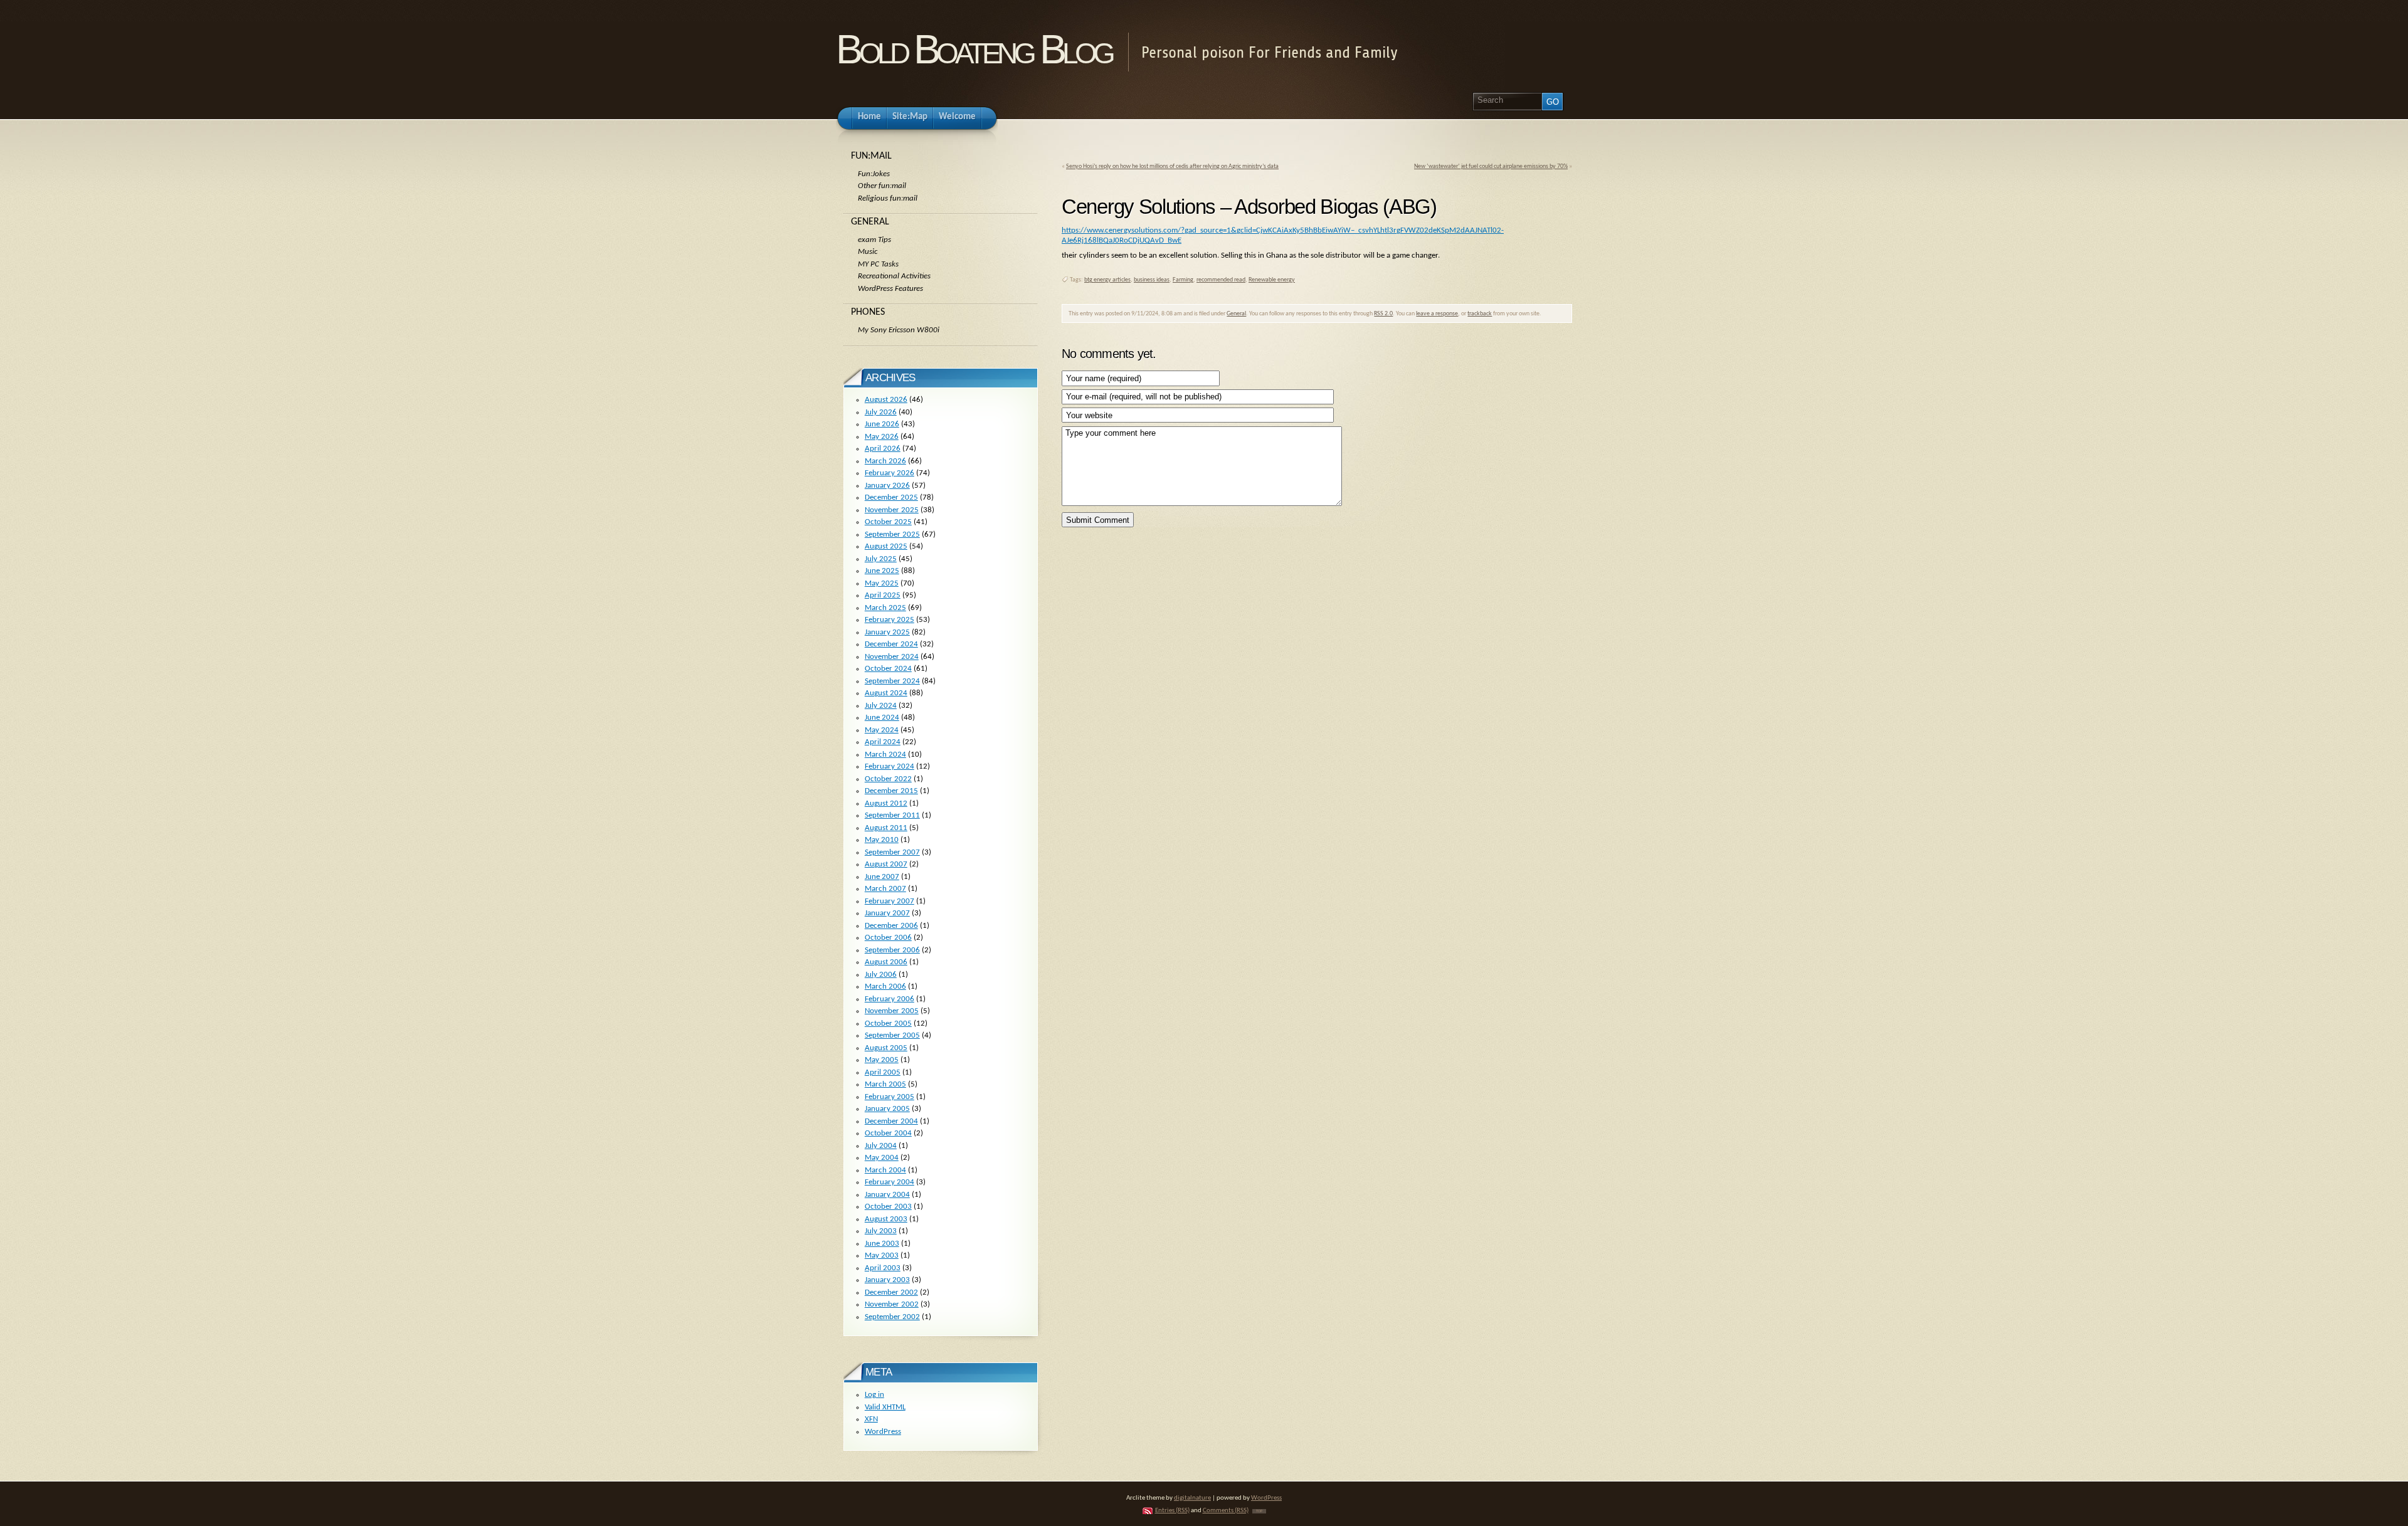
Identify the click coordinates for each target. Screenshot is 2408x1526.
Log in (874, 1395)
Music (868, 252)
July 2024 (881, 706)
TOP (1259, 1511)
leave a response (1437, 314)
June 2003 (882, 1244)
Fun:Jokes (874, 174)
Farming (1183, 280)
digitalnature (1192, 1498)
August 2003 (886, 1219)
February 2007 (890, 901)
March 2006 (885, 987)
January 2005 (887, 1109)
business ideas (1152, 280)
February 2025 (890, 620)
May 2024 (882, 730)
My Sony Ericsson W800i (899, 330)
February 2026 (890, 473)
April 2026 (883, 449)
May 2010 (882, 840)
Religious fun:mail (888, 198)
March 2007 (885, 889)
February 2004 (890, 1182)
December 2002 (891, 1292)
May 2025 (882, 583)
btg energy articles (1107, 280)
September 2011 (892, 815)
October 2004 (888, 1133)
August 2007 (886, 864)
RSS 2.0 (1383, 314)
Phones (868, 312)
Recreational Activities (894, 276)
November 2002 (892, 1304)
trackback (1480, 314)
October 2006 (888, 938)
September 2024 (892, 681)
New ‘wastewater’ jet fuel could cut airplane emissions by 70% (1491, 166)
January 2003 (887, 1280)
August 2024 (886, 693)
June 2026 (882, 424)
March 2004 (885, 1170)
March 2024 (885, 755)
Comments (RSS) (1226, 1511)
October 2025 (888, 522)
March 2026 (885, 461)
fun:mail (871, 156)
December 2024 (891, 644)
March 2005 (885, 1084)
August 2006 (886, 962)
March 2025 (885, 608)
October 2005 (888, 1023)
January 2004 (887, 1195)
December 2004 (891, 1121)
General (1236, 314)
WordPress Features (890, 289)
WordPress (883, 1432)
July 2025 (881, 559)
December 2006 (891, 926)
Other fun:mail (882, 186)
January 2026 (887, 486)
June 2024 (882, 718)
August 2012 (886, 803)
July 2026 (881, 412)
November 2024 (892, 657)
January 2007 (887, 913)
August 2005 (886, 1048)
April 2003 (883, 1268)
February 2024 (890, 766)
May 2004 (882, 1158)
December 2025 (891, 497)
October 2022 (888, 779)
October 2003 (888, 1207)
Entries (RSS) (1172, 1511)
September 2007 (892, 852)
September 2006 (892, 950)
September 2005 (892, 1035)
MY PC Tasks (878, 264)
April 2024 (883, 742)
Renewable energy (1272, 280)
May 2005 (882, 1060)
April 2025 (883, 595)
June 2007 (882, 877)
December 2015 (891, 791)
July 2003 (881, 1231)
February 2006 (890, 999)
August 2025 (886, 546)
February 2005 (890, 1097)
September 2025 (892, 534)
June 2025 (882, 571)
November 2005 (892, 1011)
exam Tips (874, 240)
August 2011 (886, 828)
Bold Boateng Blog (974, 49)
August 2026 (886, 400)
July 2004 (881, 1146)
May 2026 (882, 437)
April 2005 (883, 1072)
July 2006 (881, 975)
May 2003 (882, 1255)
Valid (885, 1407)
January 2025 (887, 632)
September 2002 (892, 1317)
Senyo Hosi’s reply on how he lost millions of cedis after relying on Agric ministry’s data (1172, 166)
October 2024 (888, 669)
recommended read (1221, 280)
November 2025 (892, 510)
